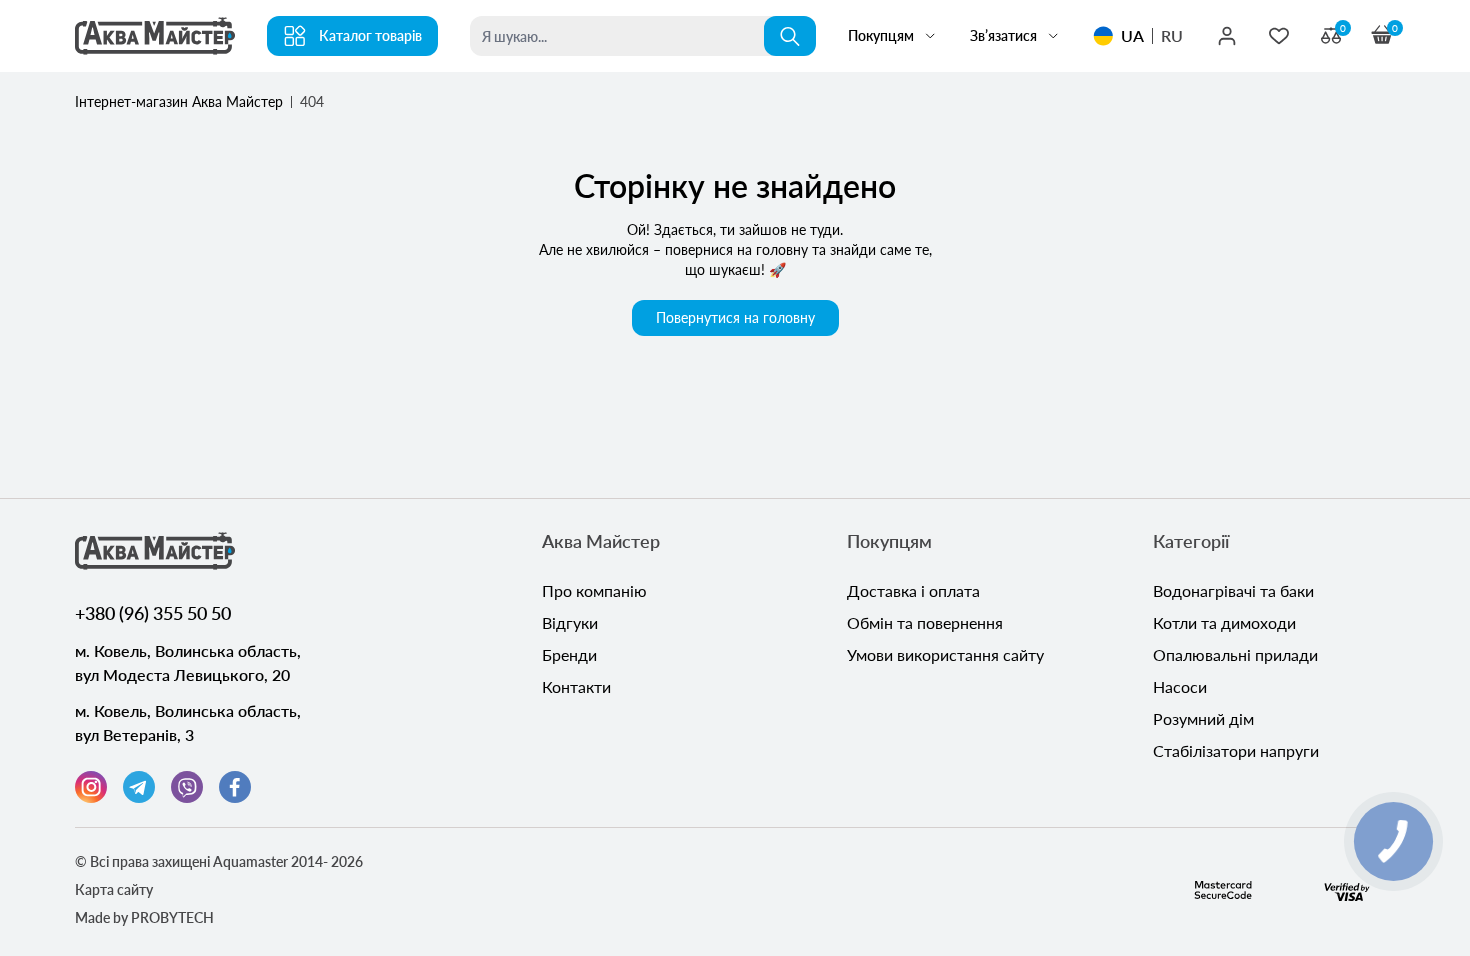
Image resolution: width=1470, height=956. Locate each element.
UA (1132, 35)
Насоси (1180, 686)
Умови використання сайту (945, 654)
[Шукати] (790, 36)
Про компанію (594, 590)
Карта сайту (114, 889)
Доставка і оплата (913, 590)
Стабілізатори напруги (1236, 750)
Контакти (576, 686)
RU (1172, 35)
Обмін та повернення (925, 622)
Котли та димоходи (1224, 622)
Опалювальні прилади (1235, 654)
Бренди (569, 654)
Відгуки (570, 622)
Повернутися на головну (735, 317)
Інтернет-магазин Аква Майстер (179, 101)
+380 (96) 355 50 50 (153, 613)
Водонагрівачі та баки (1233, 590)
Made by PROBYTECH (144, 917)
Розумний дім (1203, 718)
